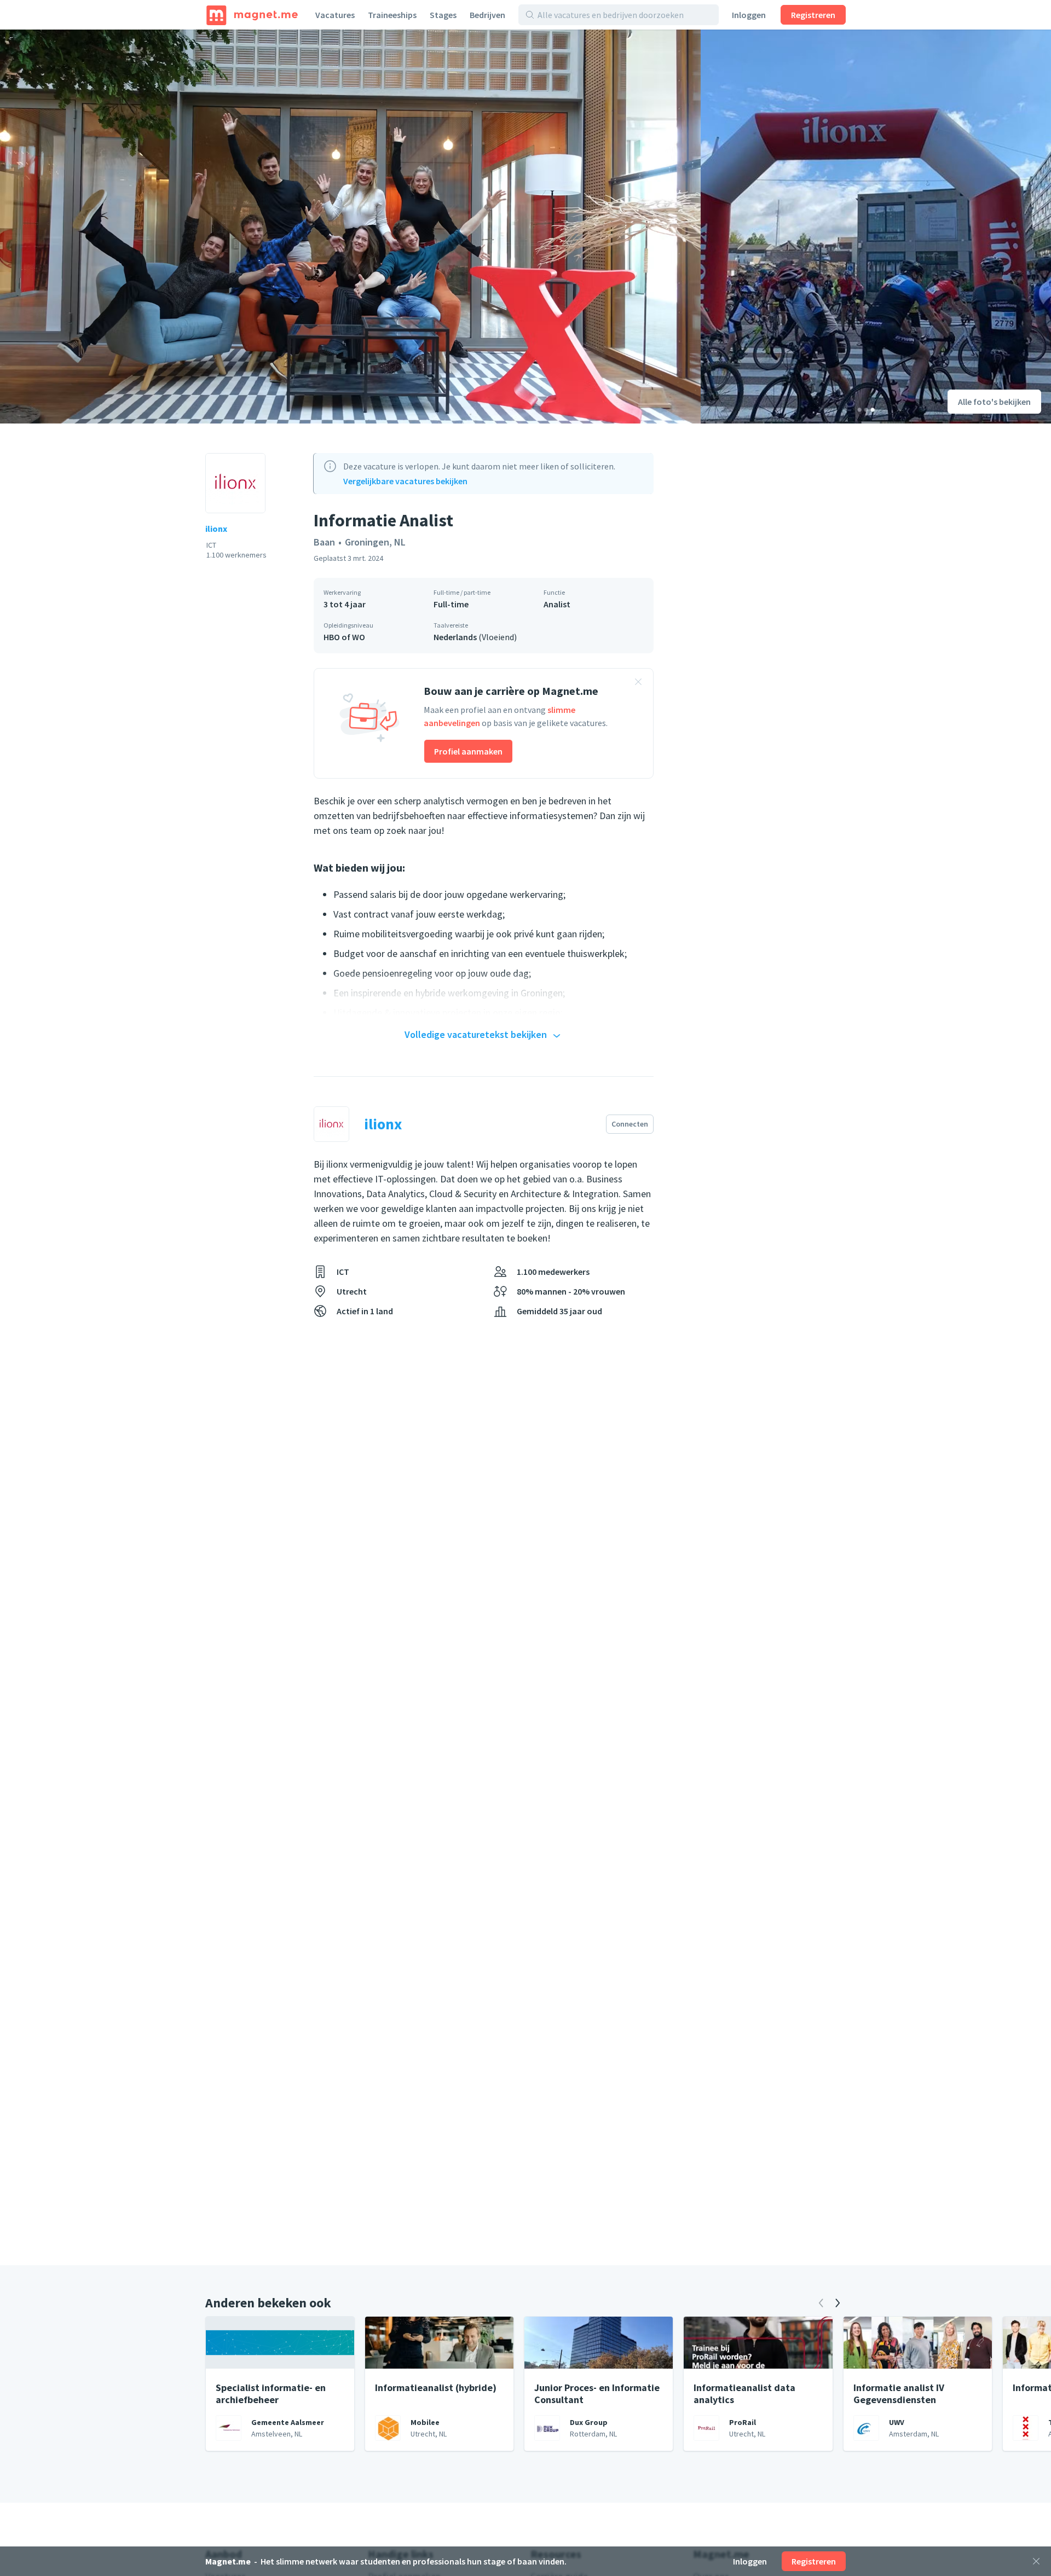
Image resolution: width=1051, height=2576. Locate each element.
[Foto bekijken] (350, 227)
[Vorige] (821, 2303)
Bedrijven (487, 15)
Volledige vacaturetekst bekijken (476, 1034)
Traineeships (392, 15)
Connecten (630, 1124)
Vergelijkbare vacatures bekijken (405, 481)
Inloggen (749, 15)
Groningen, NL (375, 542)
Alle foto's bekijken (994, 402)
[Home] (252, 15)
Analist (557, 604)
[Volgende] (838, 2303)
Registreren (813, 15)
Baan (324, 542)
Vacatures (335, 15)
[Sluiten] (1036, 2561)
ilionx (216, 529)
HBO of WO (344, 637)
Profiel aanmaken (468, 751)
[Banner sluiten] (638, 683)
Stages (443, 15)
